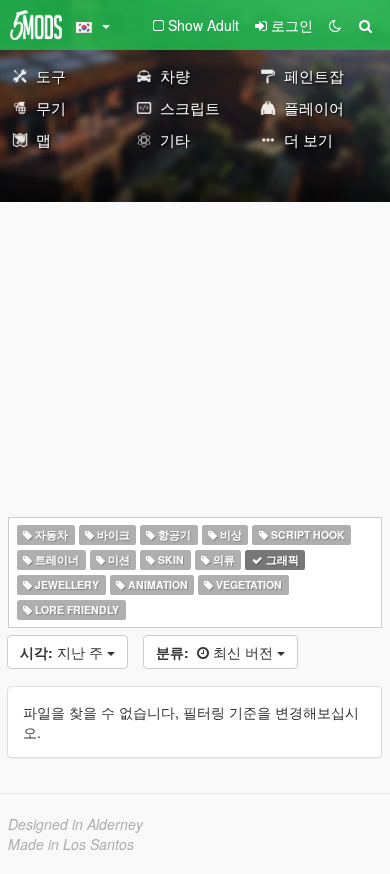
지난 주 (63, 652)
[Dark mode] (335, 25)
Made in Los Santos (71, 844)
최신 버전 (216, 652)
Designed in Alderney (75, 824)
